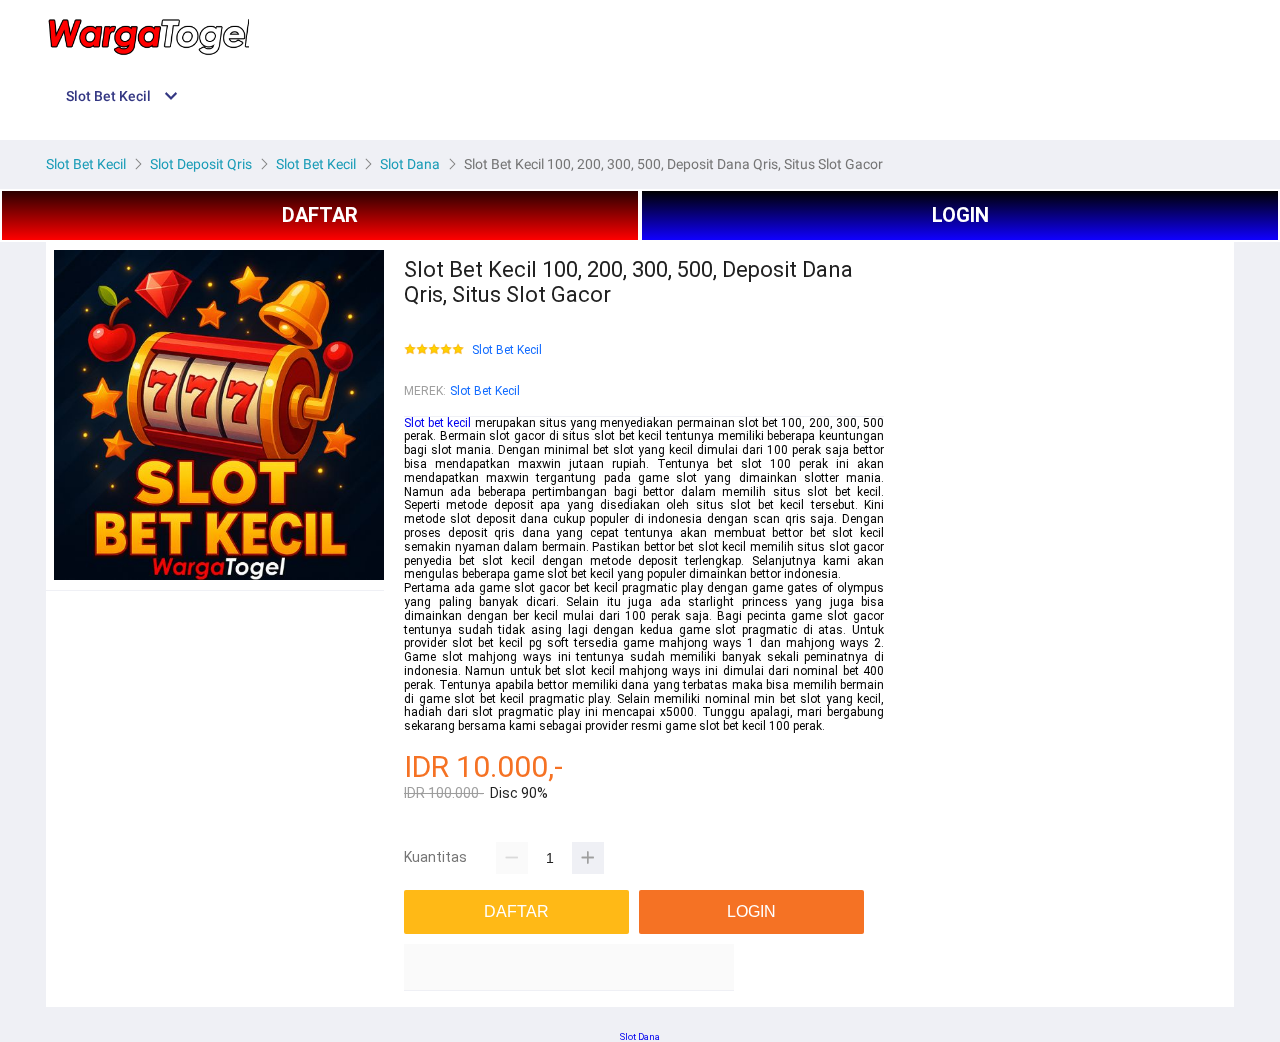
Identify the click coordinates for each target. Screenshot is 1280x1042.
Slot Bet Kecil (507, 350)
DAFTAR (320, 215)
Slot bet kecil (437, 423)
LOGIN (960, 215)
